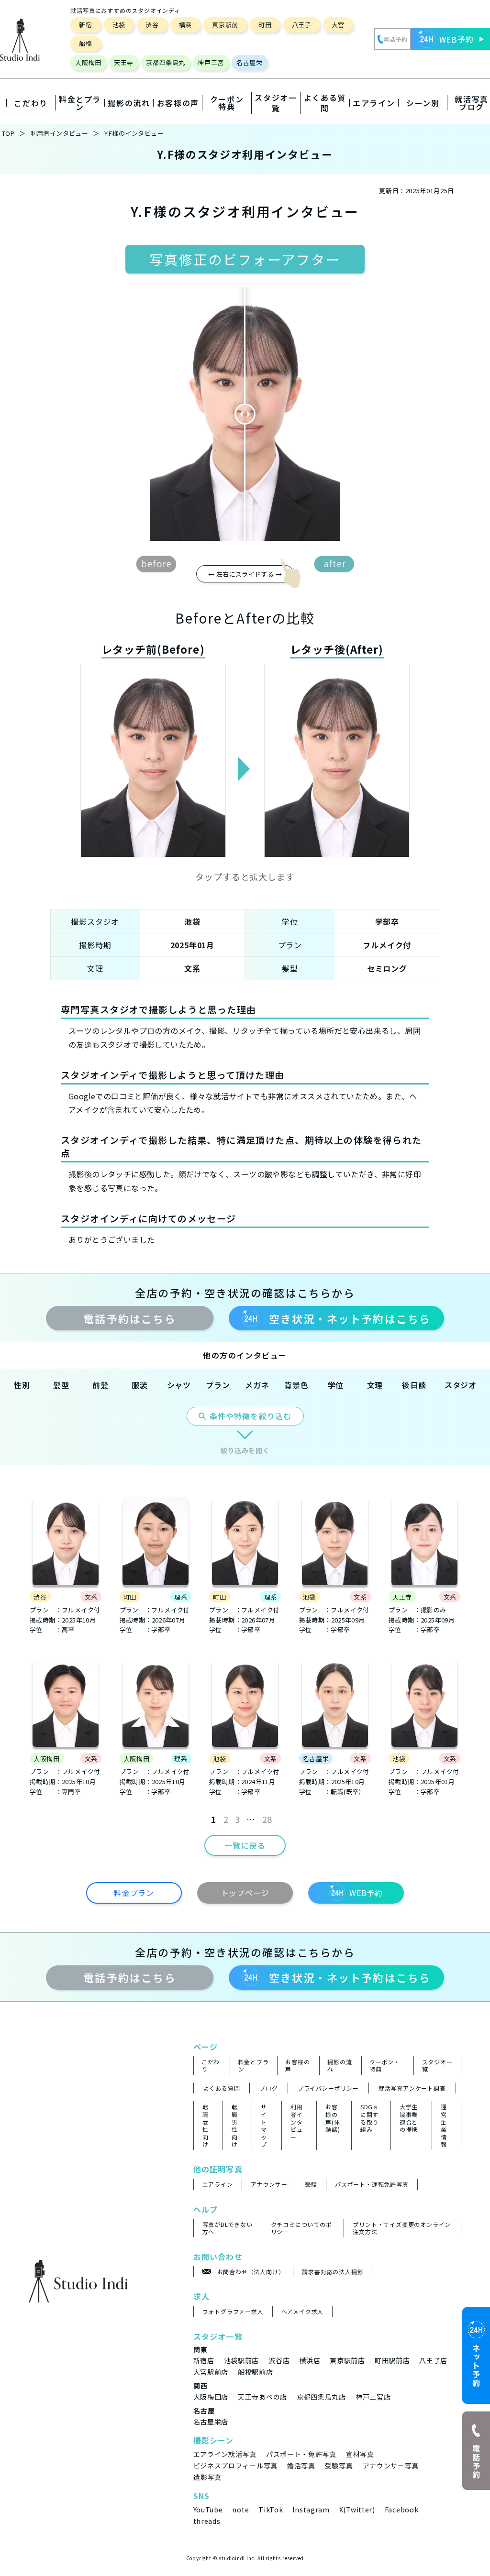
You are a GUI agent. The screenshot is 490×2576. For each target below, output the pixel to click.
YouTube (208, 2510)
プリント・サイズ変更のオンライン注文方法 (402, 2228)
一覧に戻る (245, 1845)
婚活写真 (301, 2466)
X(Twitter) (357, 2510)
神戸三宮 (211, 62)
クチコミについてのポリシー (301, 2228)
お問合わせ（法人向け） (251, 2272)
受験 (311, 2184)
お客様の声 (297, 2066)
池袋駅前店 (242, 2360)
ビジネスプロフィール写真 (235, 2466)
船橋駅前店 (256, 2372)
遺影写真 (207, 2477)
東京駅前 (225, 25)
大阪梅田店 (211, 2397)
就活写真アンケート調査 (412, 2088)
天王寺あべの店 (262, 2397)
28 (267, 1819)
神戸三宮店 (373, 2397)
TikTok (271, 2510)
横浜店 (310, 2360)
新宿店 (204, 2360)
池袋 (119, 25)
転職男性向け (235, 2126)
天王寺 (124, 62)
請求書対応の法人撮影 (333, 2272)
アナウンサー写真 (391, 2466)
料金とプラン (254, 2066)
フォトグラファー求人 (233, 2312)
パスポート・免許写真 (301, 2454)
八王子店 (433, 2360)
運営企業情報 (444, 2126)
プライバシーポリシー (328, 2088)
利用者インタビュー (60, 133)
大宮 (338, 25)
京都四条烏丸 (166, 62)
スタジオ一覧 (276, 103)
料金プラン (134, 1893)
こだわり (211, 2066)
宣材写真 (360, 2454)
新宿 (85, 25)
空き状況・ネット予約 (350, 1318)
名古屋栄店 (211, 2422)
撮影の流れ (340, 2066)
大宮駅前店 (211, 2372)
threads (207, 2521)
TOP (8, 133)
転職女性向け (206, 2126)
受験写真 (339, 2466)
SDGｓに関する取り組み (370, 2118)
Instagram (311, 2510)
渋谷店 (279, 2360)
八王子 (302, 25)
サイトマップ (264, 2126)
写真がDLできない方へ (228, 2228)
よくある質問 (325, 103)
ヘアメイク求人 (303, 2312)
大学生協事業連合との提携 (409, 2118)
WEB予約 (366, 1893)
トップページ (245, 1893)
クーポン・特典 (385, 2066)
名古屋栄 (250, 62)
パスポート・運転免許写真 (372, 2184)
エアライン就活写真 (225, 2454)
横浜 (185, 25)
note (240, 2510)
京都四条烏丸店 (321, 2397)
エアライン (218, 2184)
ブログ (268, 2088)
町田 (265, 25)
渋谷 (152, 25)
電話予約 (130, 1318)
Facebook (402, 2510)
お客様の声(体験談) (333, 2118)
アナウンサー (269, 2184)
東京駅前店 (347, 2360)
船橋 (85, 43)
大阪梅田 (88, 62)
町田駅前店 (392, 2360)
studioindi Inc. (237, 2558)
